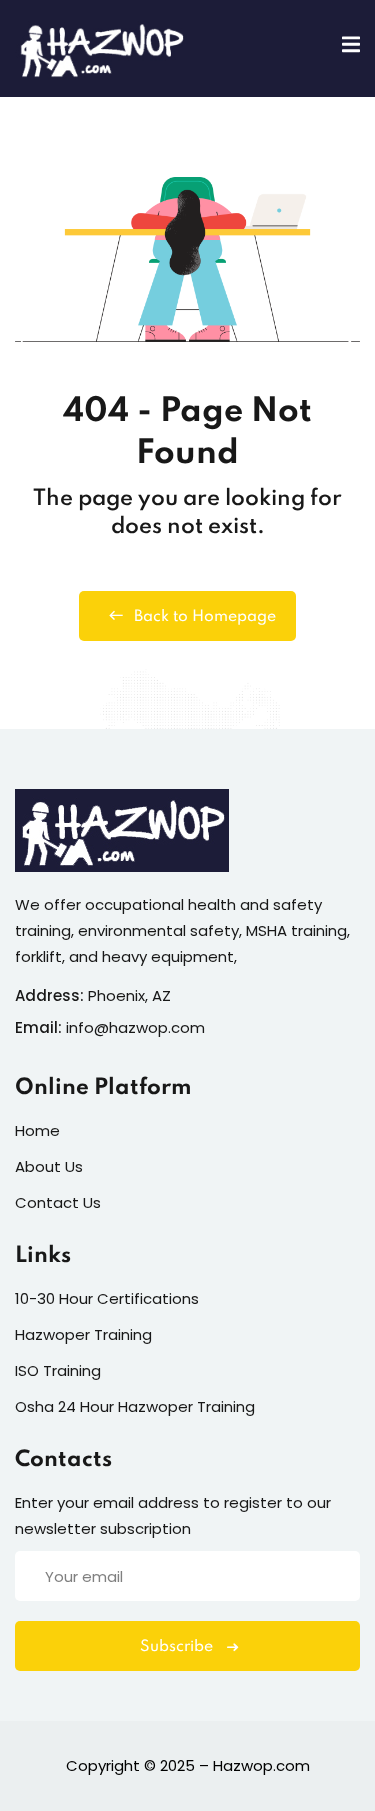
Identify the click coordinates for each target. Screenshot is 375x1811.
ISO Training (58, 1370)
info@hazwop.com (135, 1027)
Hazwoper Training (83, 1334)
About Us (49, 1166)
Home (37, 1130)
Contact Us (58, 1202)
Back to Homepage (205, 617)
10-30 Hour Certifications (107, 1298)
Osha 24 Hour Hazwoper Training (135, 1406)
